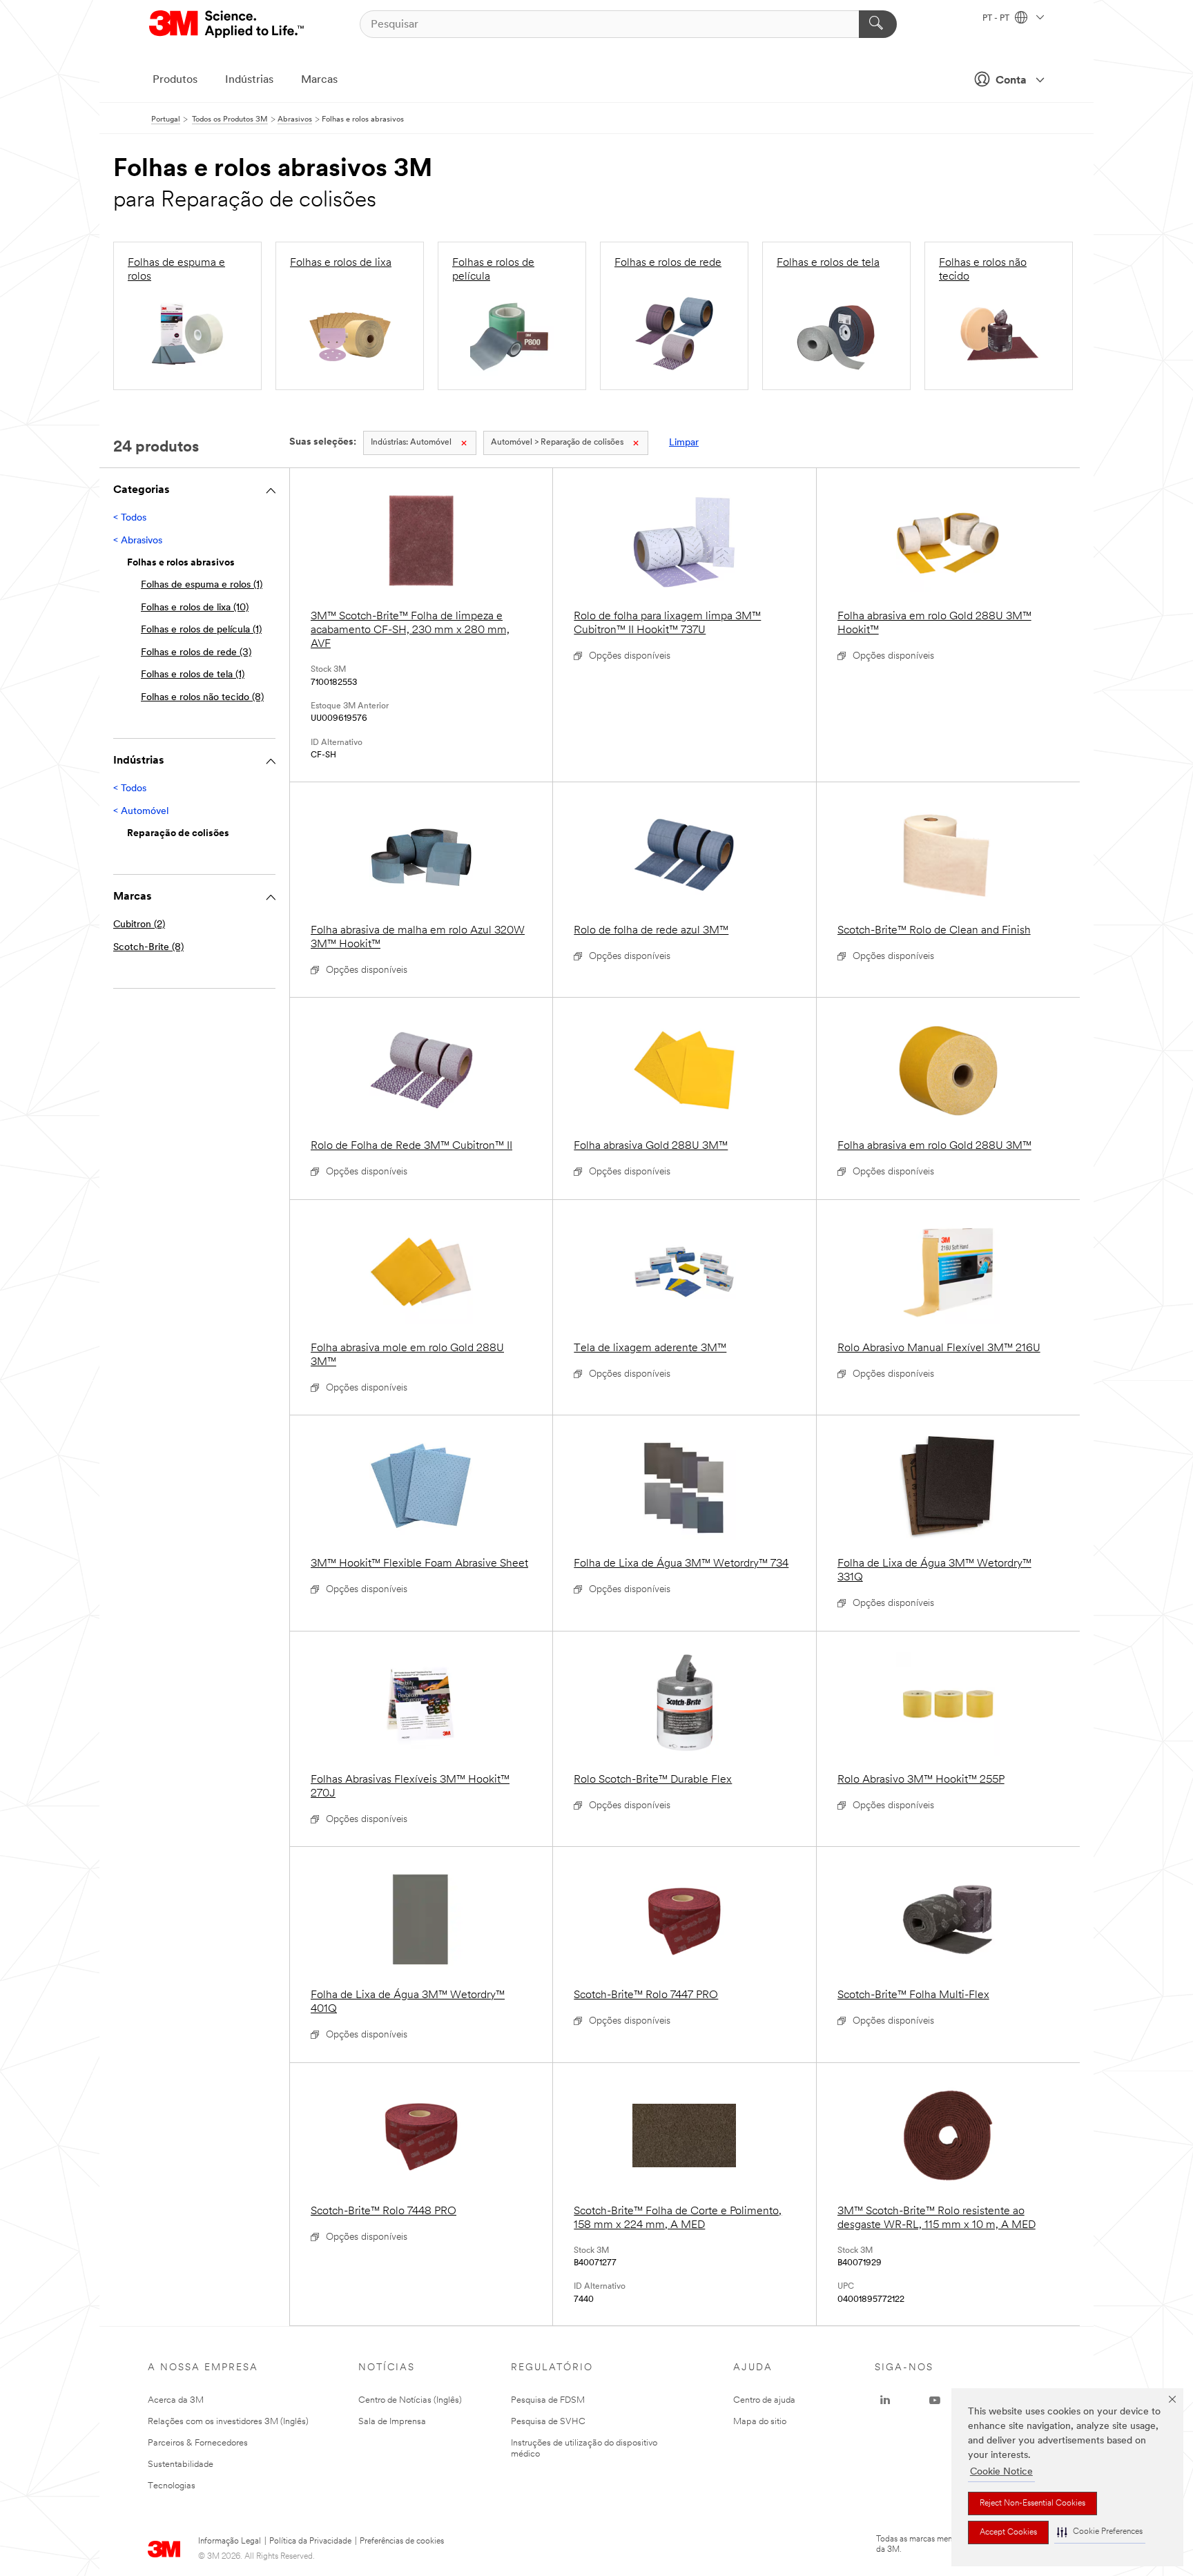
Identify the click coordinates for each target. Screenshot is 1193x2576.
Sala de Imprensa (392, 2422)
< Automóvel (141, 812)
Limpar (684, 443)
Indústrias (249, 80)
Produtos (175, 80)
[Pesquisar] (878, 24)
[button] (1100, 2532)
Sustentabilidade (181, 2464)
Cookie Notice (1001, 2472)
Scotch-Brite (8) (148, 948)
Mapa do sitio (760, 2422)
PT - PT (997, 19)
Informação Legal (230, 2541)
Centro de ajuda (764, 2400)
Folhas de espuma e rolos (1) (202, 585)
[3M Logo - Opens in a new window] (227, 24)
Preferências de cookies (402, 2541)
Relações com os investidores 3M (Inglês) (228, 2422)
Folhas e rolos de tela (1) (193, 675)
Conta (1011, 81)
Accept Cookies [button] (1008, 2533)
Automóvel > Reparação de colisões (557, 443)
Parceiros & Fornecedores (198, 2443)
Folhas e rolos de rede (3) (196, 653)
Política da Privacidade (310, 2541)
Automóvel (411, 443)
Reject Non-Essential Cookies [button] (1032, 2504)
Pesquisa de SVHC (548, 2422)
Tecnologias (172, 2486)
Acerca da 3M (176, 2400)
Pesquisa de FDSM (548, 2400)
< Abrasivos (138, 541)
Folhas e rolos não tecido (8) (202, 698)
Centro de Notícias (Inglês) (410, 2400)
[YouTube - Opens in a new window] (935, 2401)
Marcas (319, 80)
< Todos (130, 518)
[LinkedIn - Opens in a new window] (885, 2401)
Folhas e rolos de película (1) (201, 630)
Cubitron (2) (139, 925)
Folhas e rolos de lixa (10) (195, 608)
